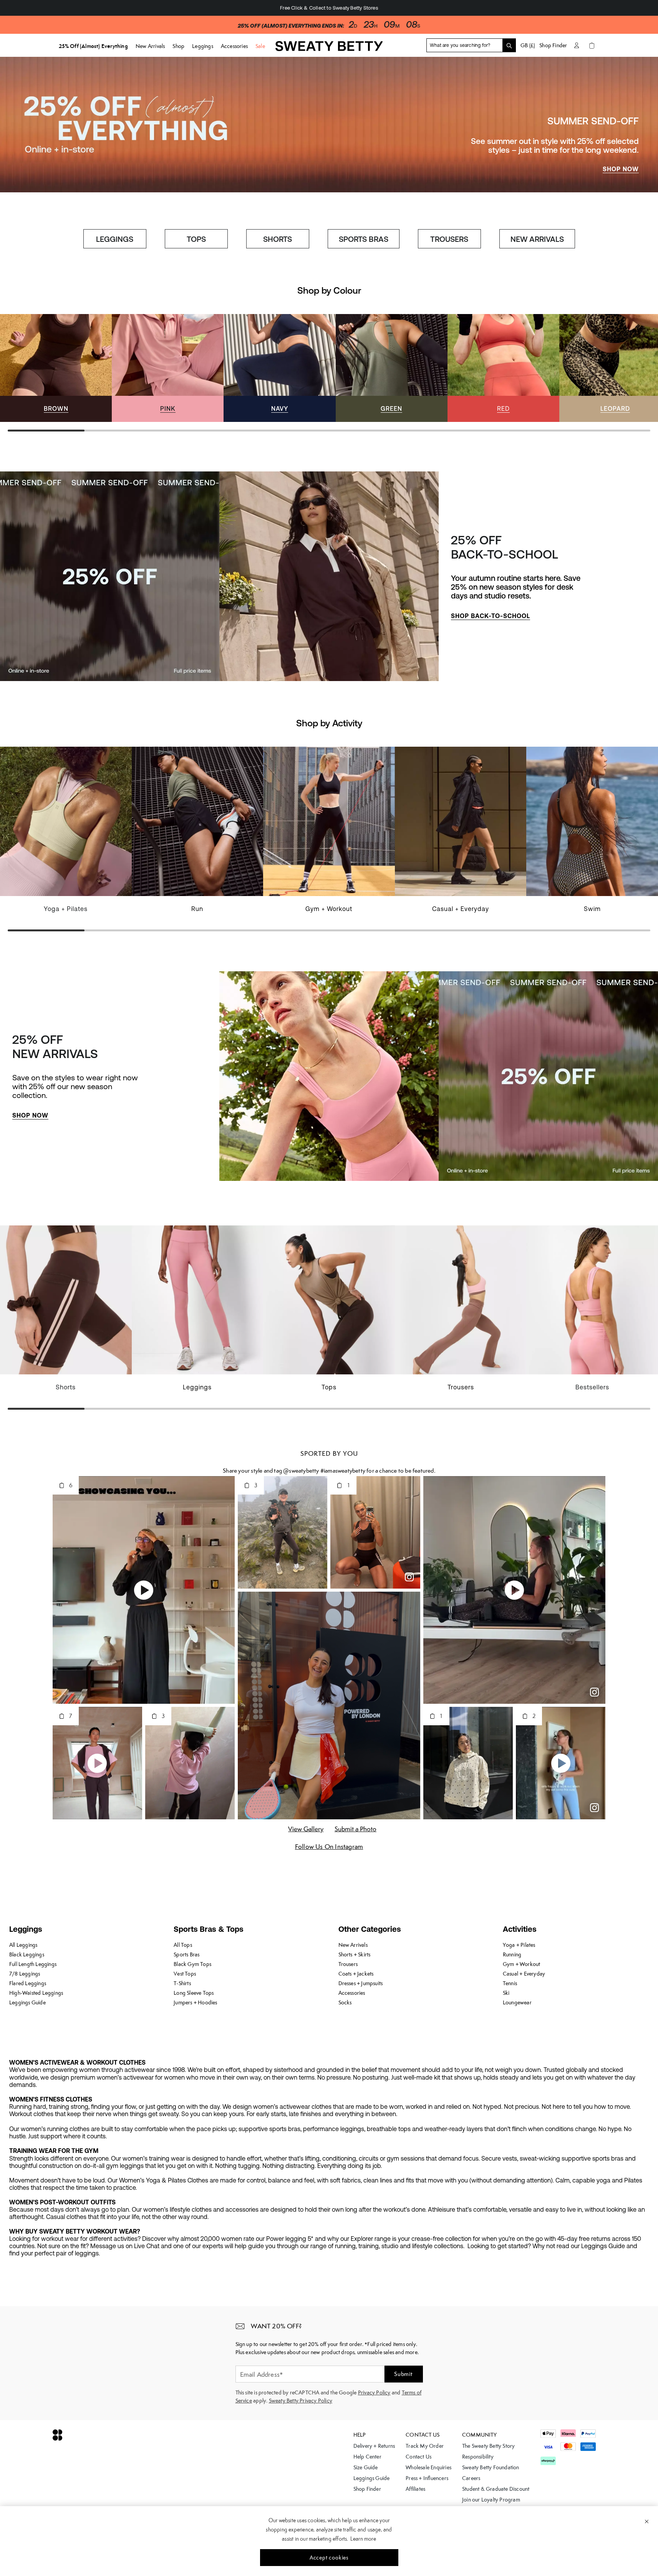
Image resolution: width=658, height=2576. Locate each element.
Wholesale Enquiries (428, 2467)
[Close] (647, 2521)
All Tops (183, 1945)
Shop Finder (553, 45)
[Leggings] (198, 1313)
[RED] (503, 368)
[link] (329, 49)
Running (512, 1954)
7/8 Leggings (25, 1974)
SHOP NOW (621, 169)
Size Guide (366, 2467)
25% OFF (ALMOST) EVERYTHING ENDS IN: (291, 26)
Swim (592, 909)
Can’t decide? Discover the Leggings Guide (329, 8)
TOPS (196, 239)
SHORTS (278, 239)
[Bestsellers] (592, 1313)
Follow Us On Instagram (329, 1847)
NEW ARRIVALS (537, 239)
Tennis (510, 1983)
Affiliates (415, 2489)
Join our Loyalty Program (491, 2500)
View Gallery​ (306, 1829)
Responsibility (478, 2457)
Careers (471, 2478)
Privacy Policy (374, 2392)
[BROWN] (56, 368)
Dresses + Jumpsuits (361, 1983)
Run (197, 909)
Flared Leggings (28, 1983)
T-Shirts (182, 1983)
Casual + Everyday (461, 909)
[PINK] (168, 368)
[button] (142, 1763)
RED (503, 408)
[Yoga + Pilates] (66, 834)
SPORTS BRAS (364, 239)
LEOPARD (615, 408)
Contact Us (419, 2457)
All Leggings (23, 1945)
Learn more (363, 2539)
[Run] (198, 834)
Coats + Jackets (356, 1974)
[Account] (577, 45)
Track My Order (425, 2446)
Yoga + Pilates (66, 909)
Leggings (197, 1387)
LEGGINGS (115, 239)
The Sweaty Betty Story (488, 2446)
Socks (345, 2002)
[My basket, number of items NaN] (592, 45)
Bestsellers (592, 1387)
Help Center (367, 2457)
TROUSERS (449, 239)
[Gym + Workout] (329, 834)
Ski (506, 1993)
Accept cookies (329, 2558)
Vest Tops (185, 1974)
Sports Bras (186, 1954)
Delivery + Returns (374, 2446)
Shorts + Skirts (355, 1954)
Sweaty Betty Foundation (491, 2467)
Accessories (352, 1993)
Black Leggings (27, 1954)
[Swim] (592, 834)
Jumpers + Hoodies (195, 2002)
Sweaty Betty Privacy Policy (301, 2401)
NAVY (280, 408)
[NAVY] (279, 368)
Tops (329, 1387)
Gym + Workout (329, 909)
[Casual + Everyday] (461, 834)
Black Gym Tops (192, 1964)
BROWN (56, 408)
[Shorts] (66, 1313)
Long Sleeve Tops (194, 1993)
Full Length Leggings (33, 1964)
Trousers (461, 1387)
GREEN (391, 408)
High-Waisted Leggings (36, 1993)
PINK (168, 408)
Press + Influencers (427, 2478)
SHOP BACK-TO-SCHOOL (491, 616)
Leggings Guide (27, 2002)
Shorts (66, 1387)
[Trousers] (461, 1313)
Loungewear (517, 2002)
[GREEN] (392, 368)
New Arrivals (353, 1945)
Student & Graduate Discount (496, 2489)
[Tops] (329, 1313)
